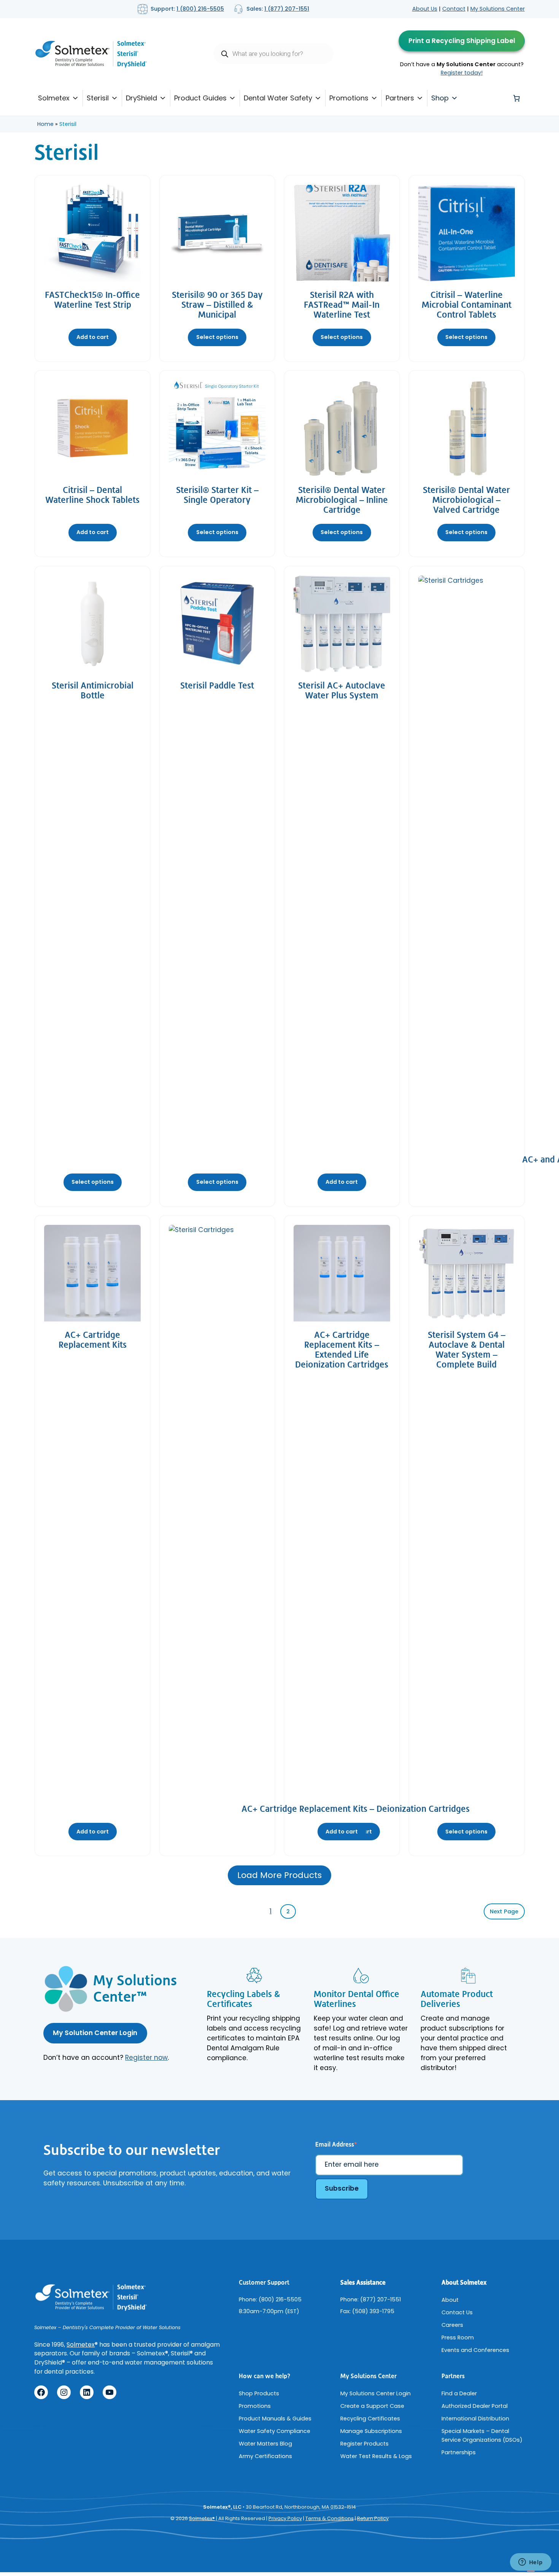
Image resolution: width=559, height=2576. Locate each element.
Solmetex (54, 98)
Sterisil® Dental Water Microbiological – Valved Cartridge (466, 500)
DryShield (141, 98)
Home (45, 124)
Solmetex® (202, 2518)
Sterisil (98, 98)
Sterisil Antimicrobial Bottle (93, 691)
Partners (400, 98)
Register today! (462, 73)
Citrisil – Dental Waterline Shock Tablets (92, 495)
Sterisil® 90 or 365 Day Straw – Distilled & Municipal (217, 305)
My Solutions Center (498, 9)
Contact (454, 9)
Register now (146, 2058)
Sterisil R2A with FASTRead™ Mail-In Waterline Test (342, 305)
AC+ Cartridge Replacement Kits (93, 1340)
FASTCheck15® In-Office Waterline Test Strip (92, 300)
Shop (440, 98)
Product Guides (200, 98)
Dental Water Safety (278, 98)
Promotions (349, 98)
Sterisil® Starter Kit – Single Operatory (217, 495)
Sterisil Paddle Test (217, 686)
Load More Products (279, 1875)
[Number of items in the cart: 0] (516, 98)
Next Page (504, 1911)
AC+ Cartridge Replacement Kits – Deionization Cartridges (356, 1809)
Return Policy (373, 2518)
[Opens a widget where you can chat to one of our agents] (530, 2563)
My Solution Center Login (95, 2033)
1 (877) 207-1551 (287, 9)
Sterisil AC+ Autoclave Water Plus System (342, 691)
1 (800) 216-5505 (200, 9)
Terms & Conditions (330, 2518)
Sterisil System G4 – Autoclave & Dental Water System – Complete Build (467, 1350)
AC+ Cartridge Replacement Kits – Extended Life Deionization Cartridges (342, 1350)
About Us (425, 9)
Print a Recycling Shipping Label (462, 41)
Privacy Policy (285, 2518)
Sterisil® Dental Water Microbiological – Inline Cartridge (342, 500)
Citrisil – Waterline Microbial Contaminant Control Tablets (467, 305)
